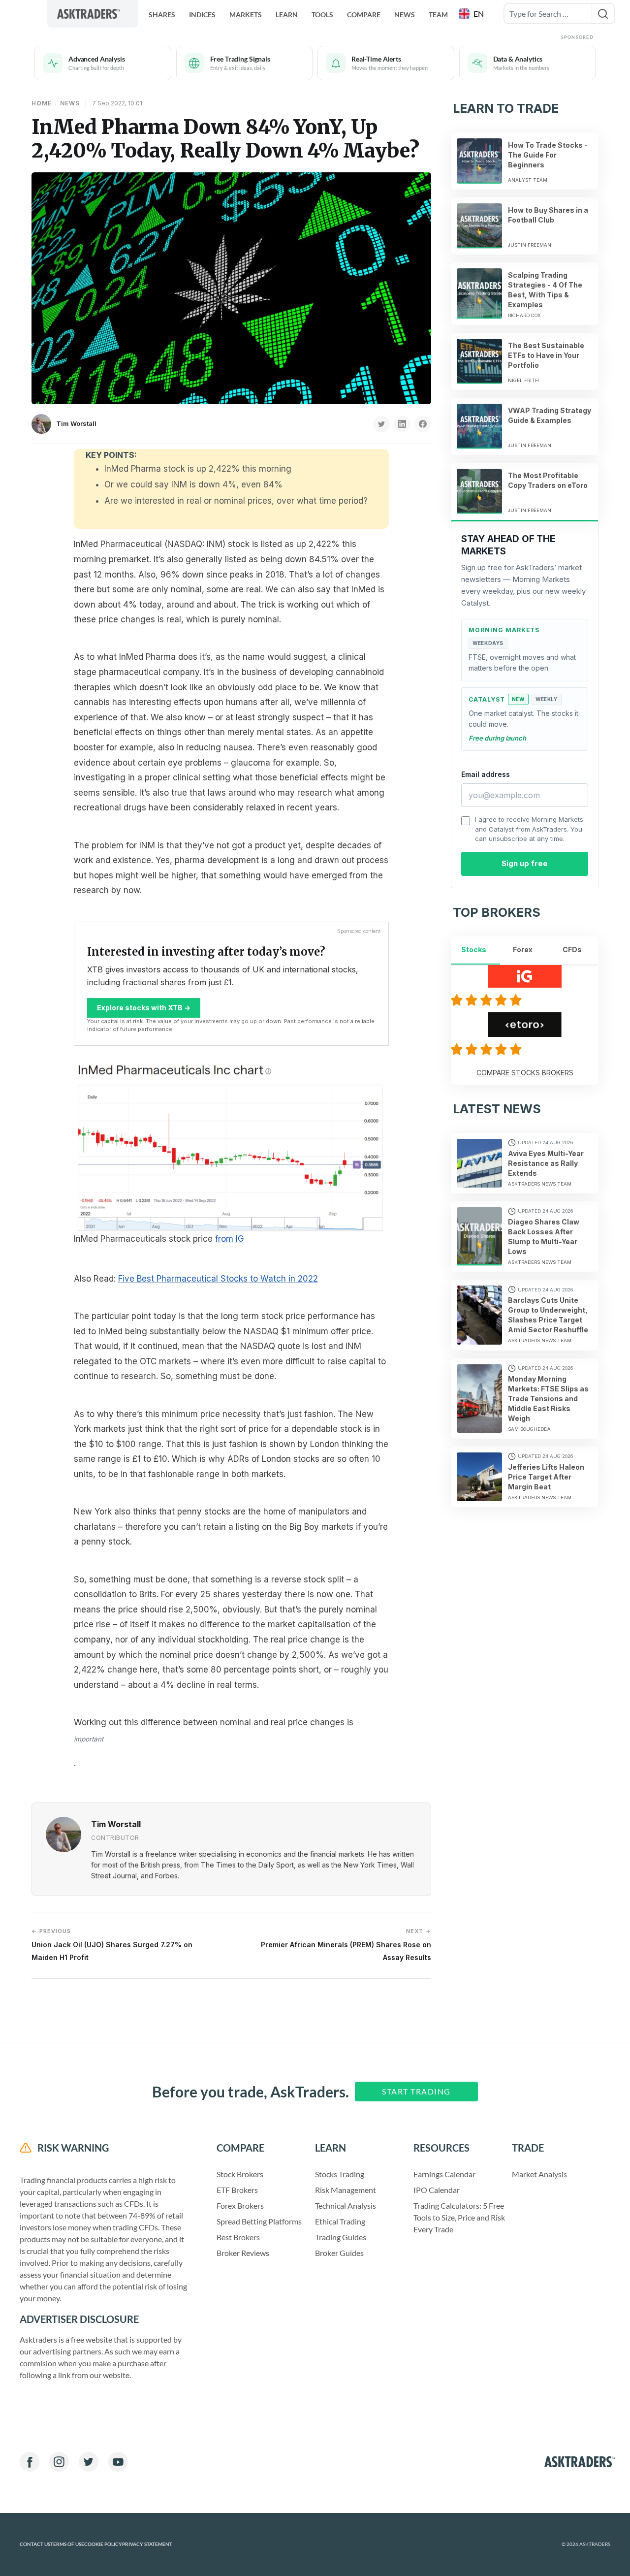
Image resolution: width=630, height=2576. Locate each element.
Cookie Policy (103, 2544)
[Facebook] (30, 2462)
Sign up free (525, 863)
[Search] (603, 14)
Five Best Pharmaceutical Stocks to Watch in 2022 (218, 1279)
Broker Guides (339, 2253)
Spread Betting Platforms (259, 2221)
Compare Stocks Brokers (525, 1073)
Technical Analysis (346, 2206)
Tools (322, 15)
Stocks (474, 950)
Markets (246, 15)
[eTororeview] (488, 1049)
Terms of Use (67, 2544)
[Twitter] (89, 2462)
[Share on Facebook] (423, 424)
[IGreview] (488, 1000)
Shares (162, 15)
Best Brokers (238, 2237)
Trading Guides (341, 2237)
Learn (287, 15)
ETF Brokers (237, 2190)
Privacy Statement (147, 2544)
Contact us (35, 2544)
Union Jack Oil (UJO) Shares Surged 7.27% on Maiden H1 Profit (112, 1945)
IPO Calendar (437, 2190)
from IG (230, 1239)
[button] (472, 14)
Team (438, 15)
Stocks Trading (340, 2174)
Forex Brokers (240, 2206)
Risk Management (346, 2190)
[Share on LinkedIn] (402, 424)
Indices (202, 15)
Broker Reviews (243, 2253)
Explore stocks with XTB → (144, 1008)
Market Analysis (539, 2174)
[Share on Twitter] (381, 424)
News (405, 15)
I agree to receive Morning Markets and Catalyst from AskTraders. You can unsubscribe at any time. (529, 829)
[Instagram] (59, 2462)
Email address (486, 774)
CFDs (572, 950)
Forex (523, 950)
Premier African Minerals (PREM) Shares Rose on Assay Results (346, 1945)
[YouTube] (118, 2462)
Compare (364, 15)
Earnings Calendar (444, 2174)
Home (42, 103)
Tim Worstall (76, 423)
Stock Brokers (240, 2174)
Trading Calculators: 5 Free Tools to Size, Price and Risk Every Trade (459, 2217)
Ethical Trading (340, 2221)
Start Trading (416, 2091)
